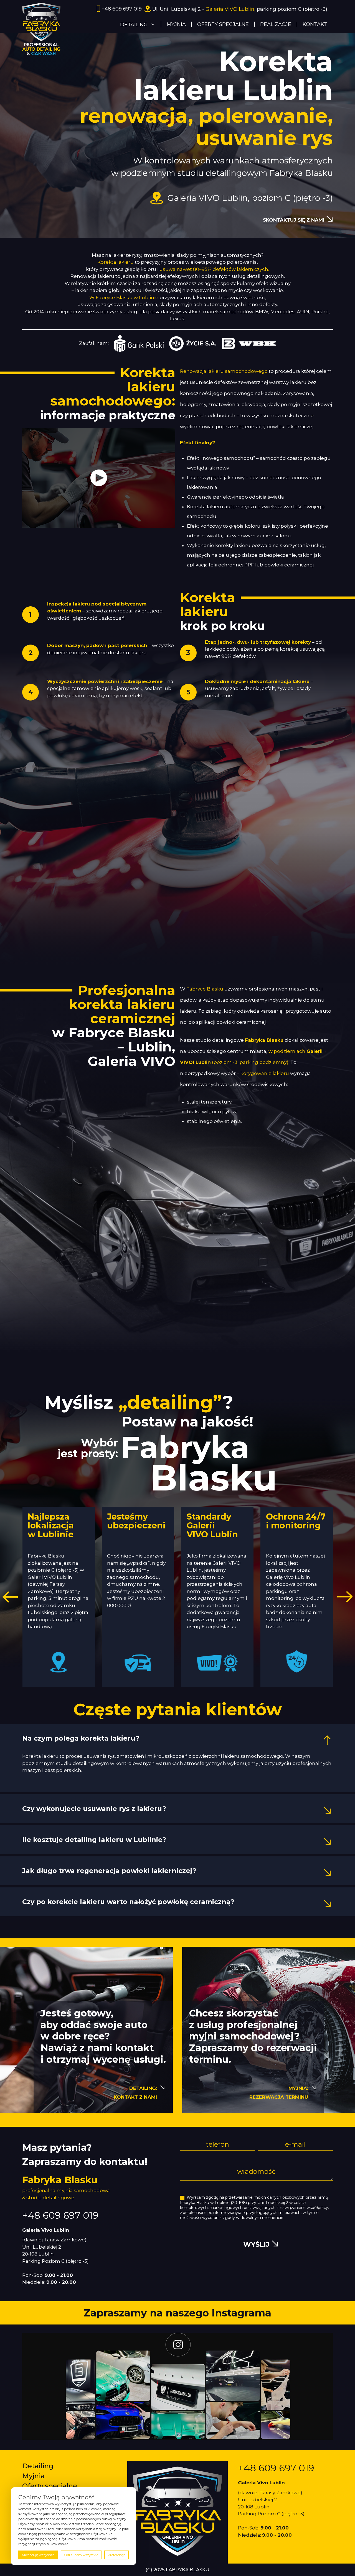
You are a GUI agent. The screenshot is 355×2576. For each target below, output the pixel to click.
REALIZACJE (276, 24)
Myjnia (33, 2476)
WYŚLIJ (256, 2244)
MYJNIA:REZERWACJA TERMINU (279, 2093)
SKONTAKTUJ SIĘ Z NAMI (294, 220)
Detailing (38, 2466)
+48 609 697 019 (122, 9)
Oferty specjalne (50, 2486)
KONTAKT (315, 24)
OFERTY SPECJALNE (223, 24)
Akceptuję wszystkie (38, 2555)
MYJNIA (176, 24)
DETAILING (134, 25)
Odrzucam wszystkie (81, 2555)
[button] (10, 1597)
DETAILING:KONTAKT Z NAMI (135, 2093)
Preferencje (116, 2555)
